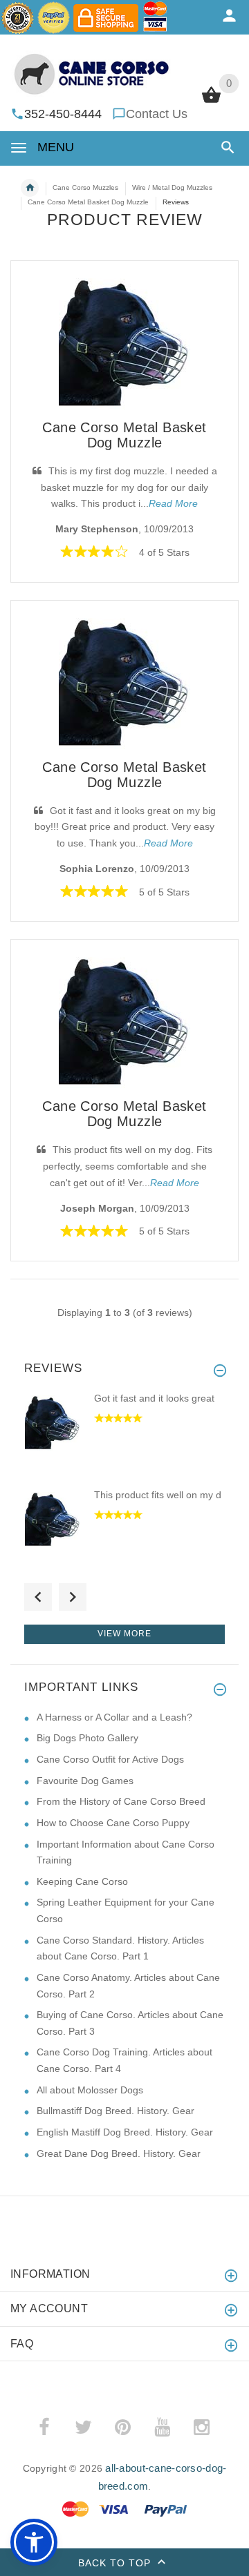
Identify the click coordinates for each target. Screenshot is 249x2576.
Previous (38, 1597)
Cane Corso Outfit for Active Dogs (110, 1759)
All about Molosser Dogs (90, 2090)
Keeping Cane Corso (82, 1881)
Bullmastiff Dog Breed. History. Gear (116, 2111)
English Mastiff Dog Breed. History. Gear (125, 2132)
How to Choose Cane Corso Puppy (113, 1823)
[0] (211, 101)
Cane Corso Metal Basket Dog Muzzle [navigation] (88, 202)
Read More (173, 503)
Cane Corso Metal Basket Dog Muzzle (124, 435)
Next (73, 1597)
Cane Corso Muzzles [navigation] (85, 187)
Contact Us (157, 114)
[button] (225, 147)
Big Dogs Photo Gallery (87, 1738)
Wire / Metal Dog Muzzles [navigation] (172, 187)
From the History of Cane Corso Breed (121, 1801)
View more (124, 1634)
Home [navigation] (30, 188)
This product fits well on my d (158, 1495)
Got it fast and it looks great (154, 1398)
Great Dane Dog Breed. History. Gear (119, 2153)
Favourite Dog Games (85, 1781)
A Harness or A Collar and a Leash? (114, 1717)
